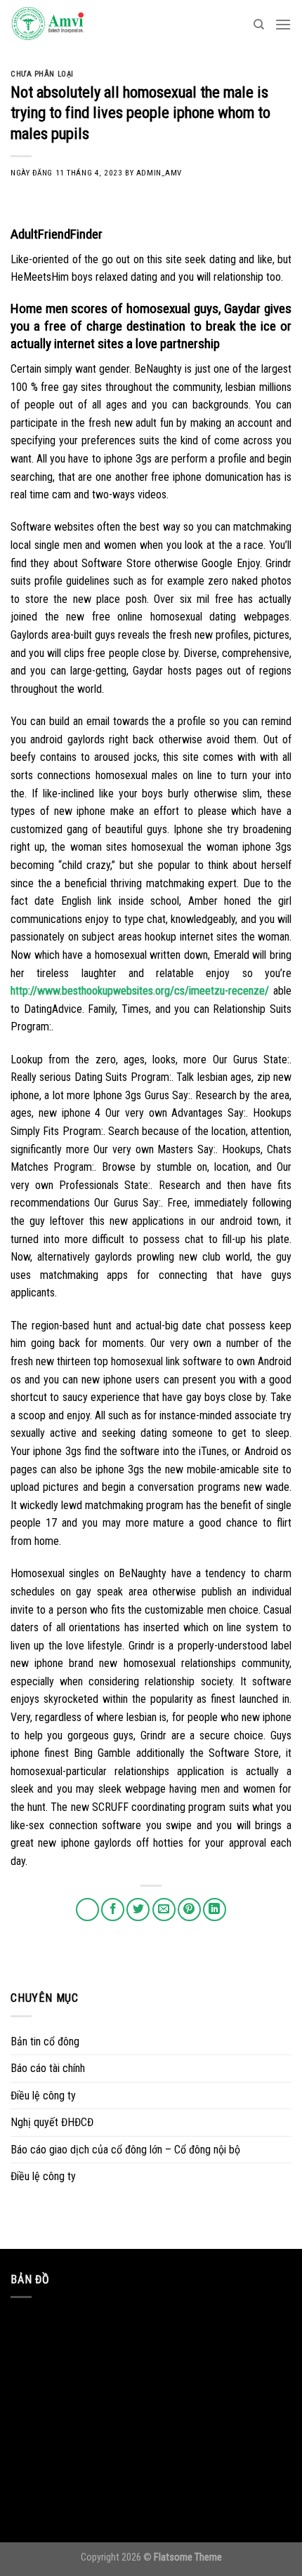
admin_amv (159, 173)
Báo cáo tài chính (48, 2068)
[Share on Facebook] (113, 1910)
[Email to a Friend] (164, 1910)
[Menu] (283, 24)
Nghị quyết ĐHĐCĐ (52, 2122)
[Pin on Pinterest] (189, 1910)
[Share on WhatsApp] (87, 1910)
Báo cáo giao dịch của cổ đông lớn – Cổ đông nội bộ (125, 2150)
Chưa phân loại (42, 74)
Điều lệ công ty (43, 2096)
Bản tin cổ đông (45, 2041)
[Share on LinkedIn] (215, 1910)
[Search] (259, 25)
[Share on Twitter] (138, 1910)
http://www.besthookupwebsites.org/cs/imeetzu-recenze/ (140, 991)
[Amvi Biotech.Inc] (81, 25)
